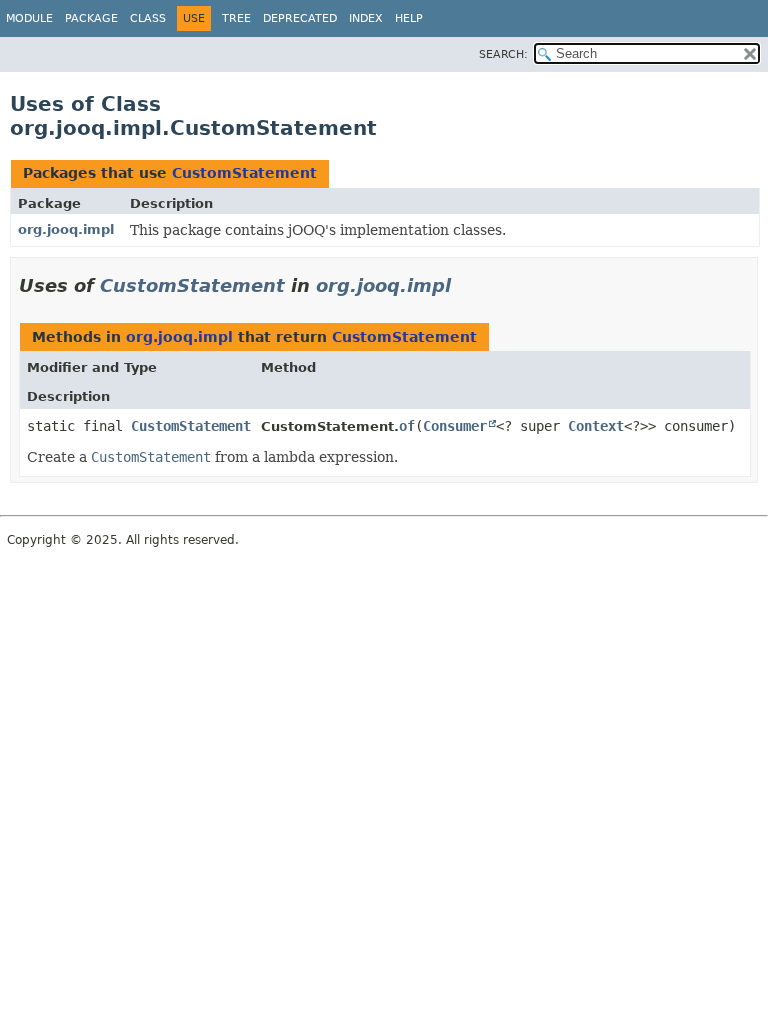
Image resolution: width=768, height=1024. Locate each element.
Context (596, 426)
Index (366, 18)
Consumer (455, 426)
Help (409, 18)
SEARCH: (503, 54)
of (407, 426)
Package (91, 18)
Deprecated (300, 18)
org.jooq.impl (66, 229)
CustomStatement (244, 173)
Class (148, 18)
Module (29, 18)
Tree (236, 18)
